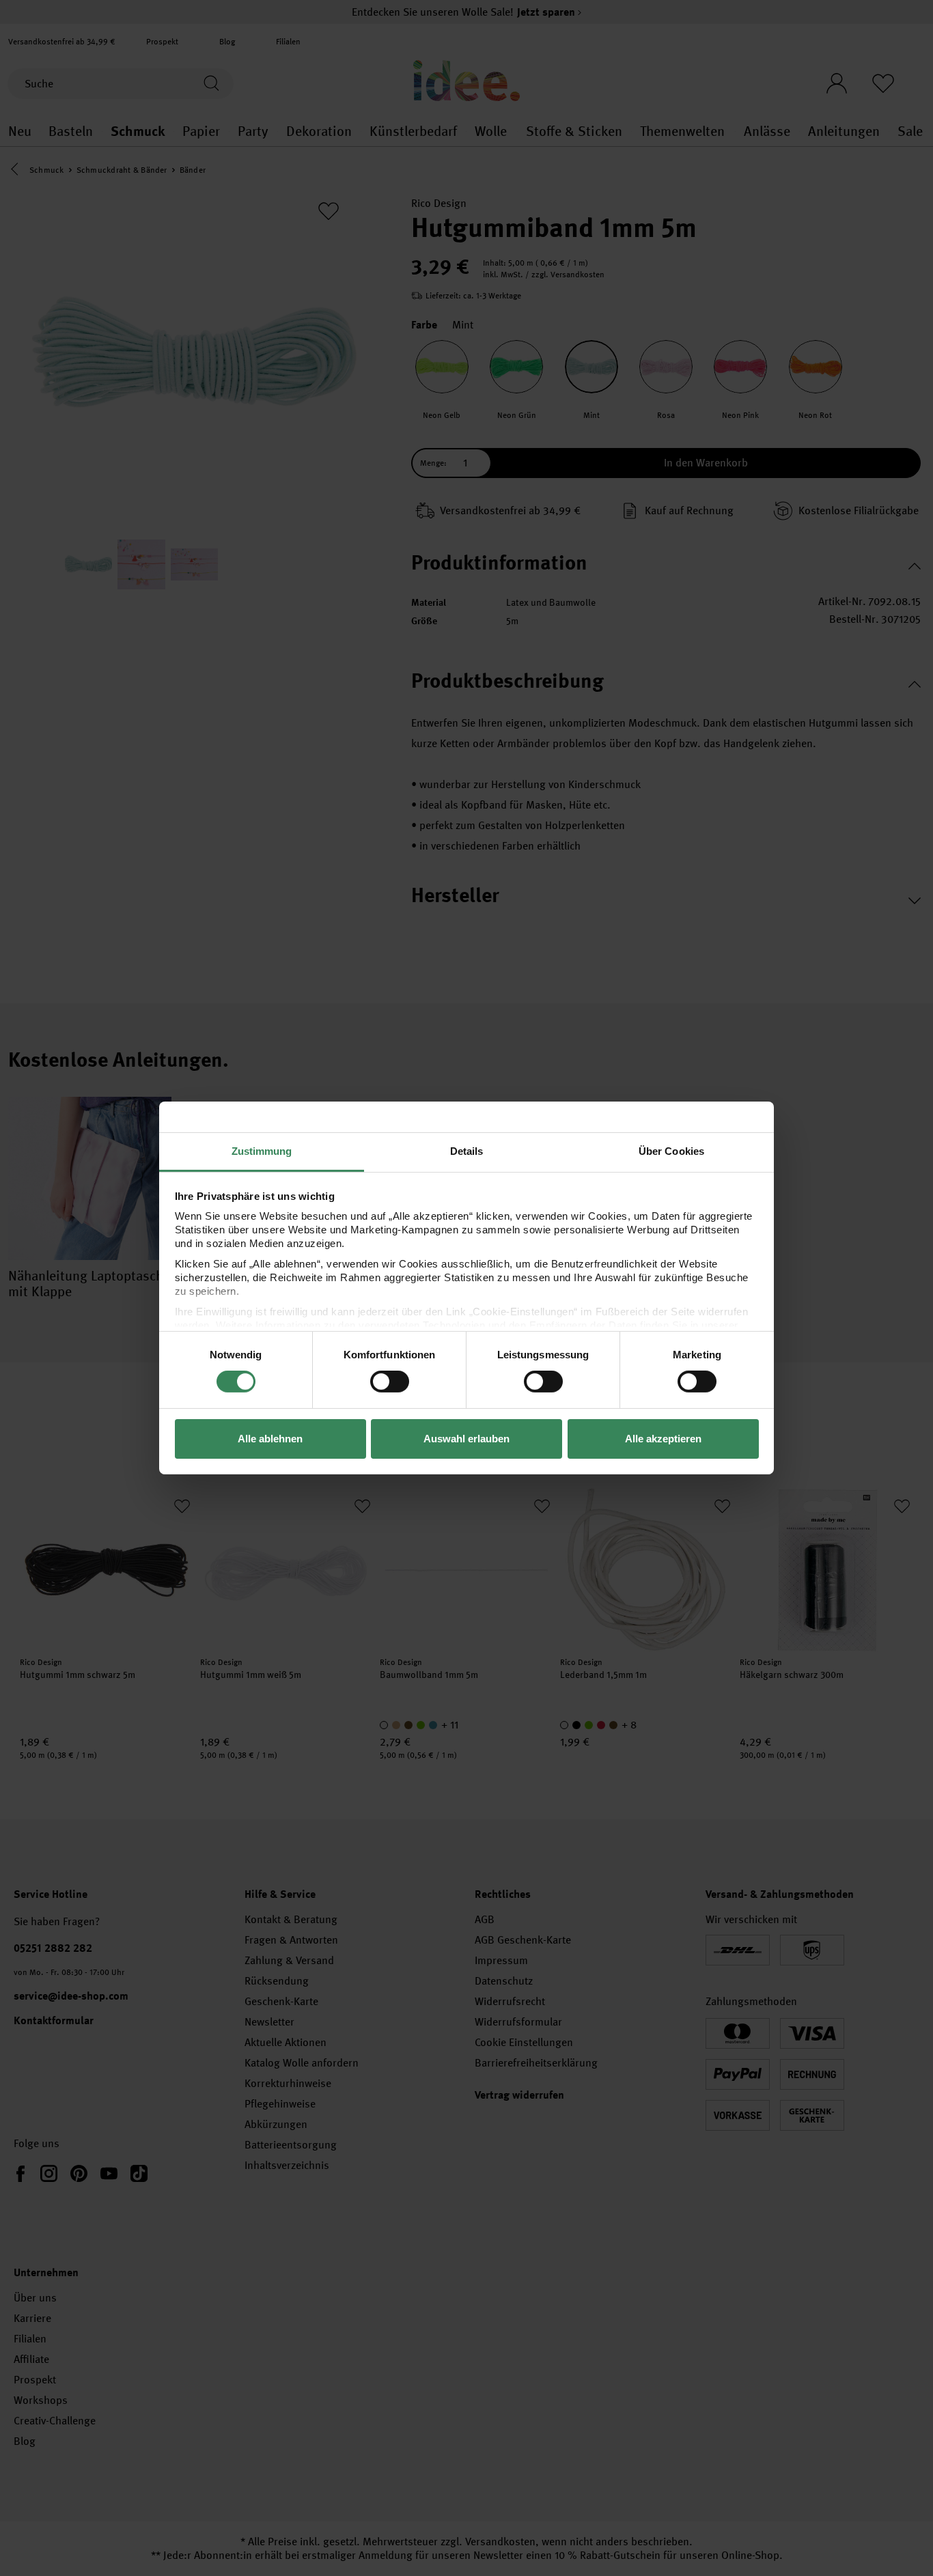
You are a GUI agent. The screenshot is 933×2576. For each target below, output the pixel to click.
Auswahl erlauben (466, 1439)
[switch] (390, 1382)
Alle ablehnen (270, 1439)
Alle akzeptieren (663, 1439)
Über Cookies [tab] (671, 1151)
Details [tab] (467, 1151)
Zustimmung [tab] (262, 1151)
